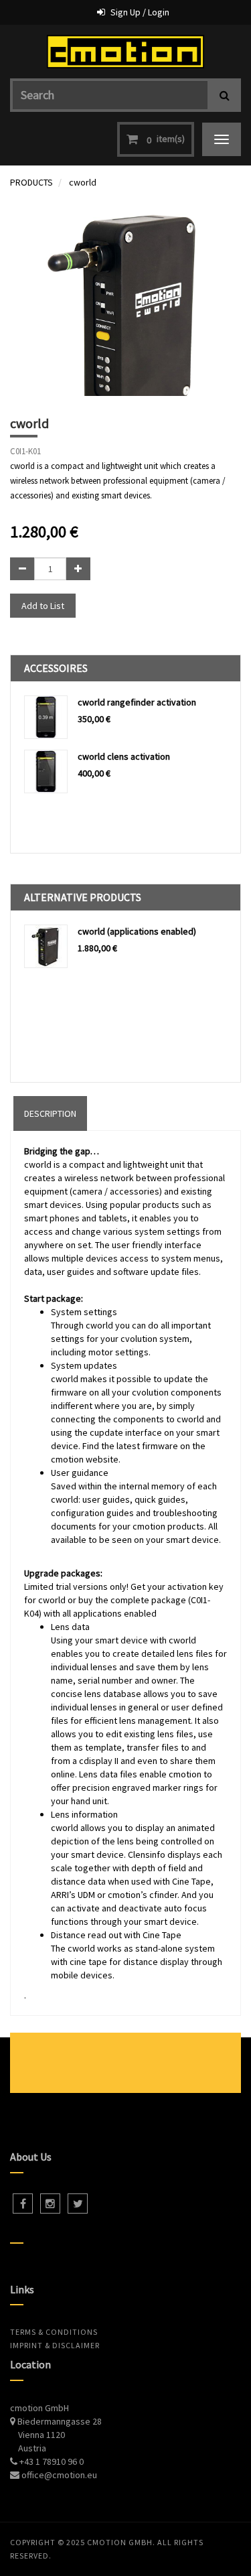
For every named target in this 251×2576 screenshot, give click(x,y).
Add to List (43, 606)
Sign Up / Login (140, 12)
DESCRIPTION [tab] (50, 1113)
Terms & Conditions (54, 2332)
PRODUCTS (31, 182)
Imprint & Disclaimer (55, 2345)
